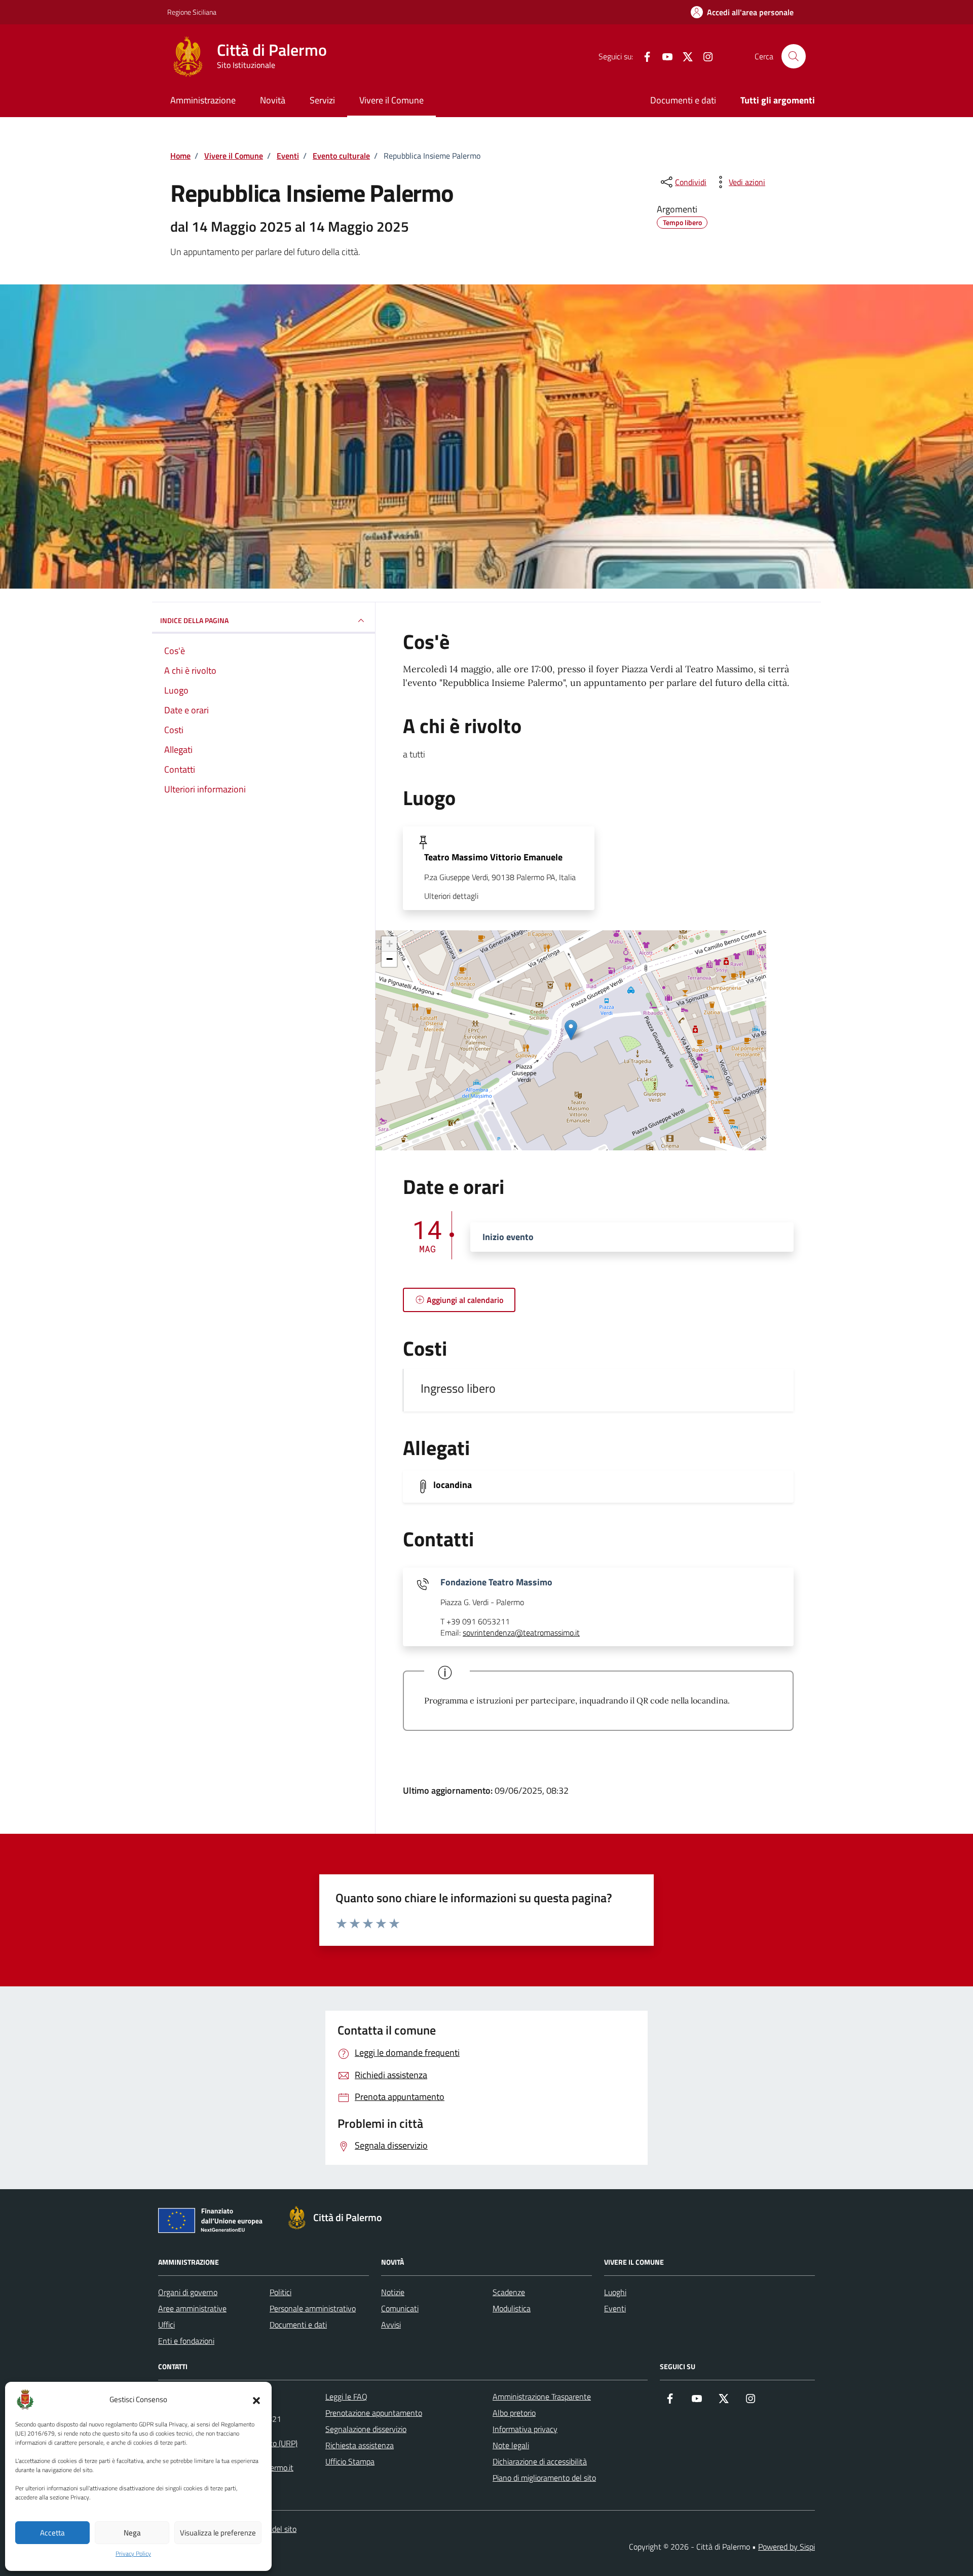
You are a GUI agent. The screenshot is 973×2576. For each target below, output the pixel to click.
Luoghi (615, 2292)
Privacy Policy (133, 2554)
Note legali (511, 2445)
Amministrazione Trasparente (542, 2397)
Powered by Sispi (787, 2547)
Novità (273, 100)
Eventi (615, 2308)
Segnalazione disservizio (366, 2429)
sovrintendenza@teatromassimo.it (521, 1633)
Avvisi (391, 2325)
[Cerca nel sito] (794, 56)
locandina (453, 1485)
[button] (256, 2400)
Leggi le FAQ (346, 2397)
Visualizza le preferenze (218, 2533)
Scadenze (509, 2292)
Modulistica (512, 2308)
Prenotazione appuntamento (374, 2413)
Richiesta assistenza (360, 2445)
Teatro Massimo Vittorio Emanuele (493, 857)
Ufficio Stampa (350, 2461)
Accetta (52, 2533)
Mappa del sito (272, 2529)
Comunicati (400, 2308)
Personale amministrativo (313, 2308)
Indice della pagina (194, 620)
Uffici (166, 2325)
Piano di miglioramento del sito (544, 2478)
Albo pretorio (514, 2413)
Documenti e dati (683, 100)
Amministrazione (203, 100)
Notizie (393, 2292)
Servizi (322, 100)
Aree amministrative (192, 2308)
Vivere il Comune (391, 100)
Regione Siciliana (192, 12)
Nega (132, 2533)
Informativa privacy (525, 2429)
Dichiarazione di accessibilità (540, 2461)
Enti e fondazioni (186, 2341)
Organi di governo (188, 2292)
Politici (280, 2292)
